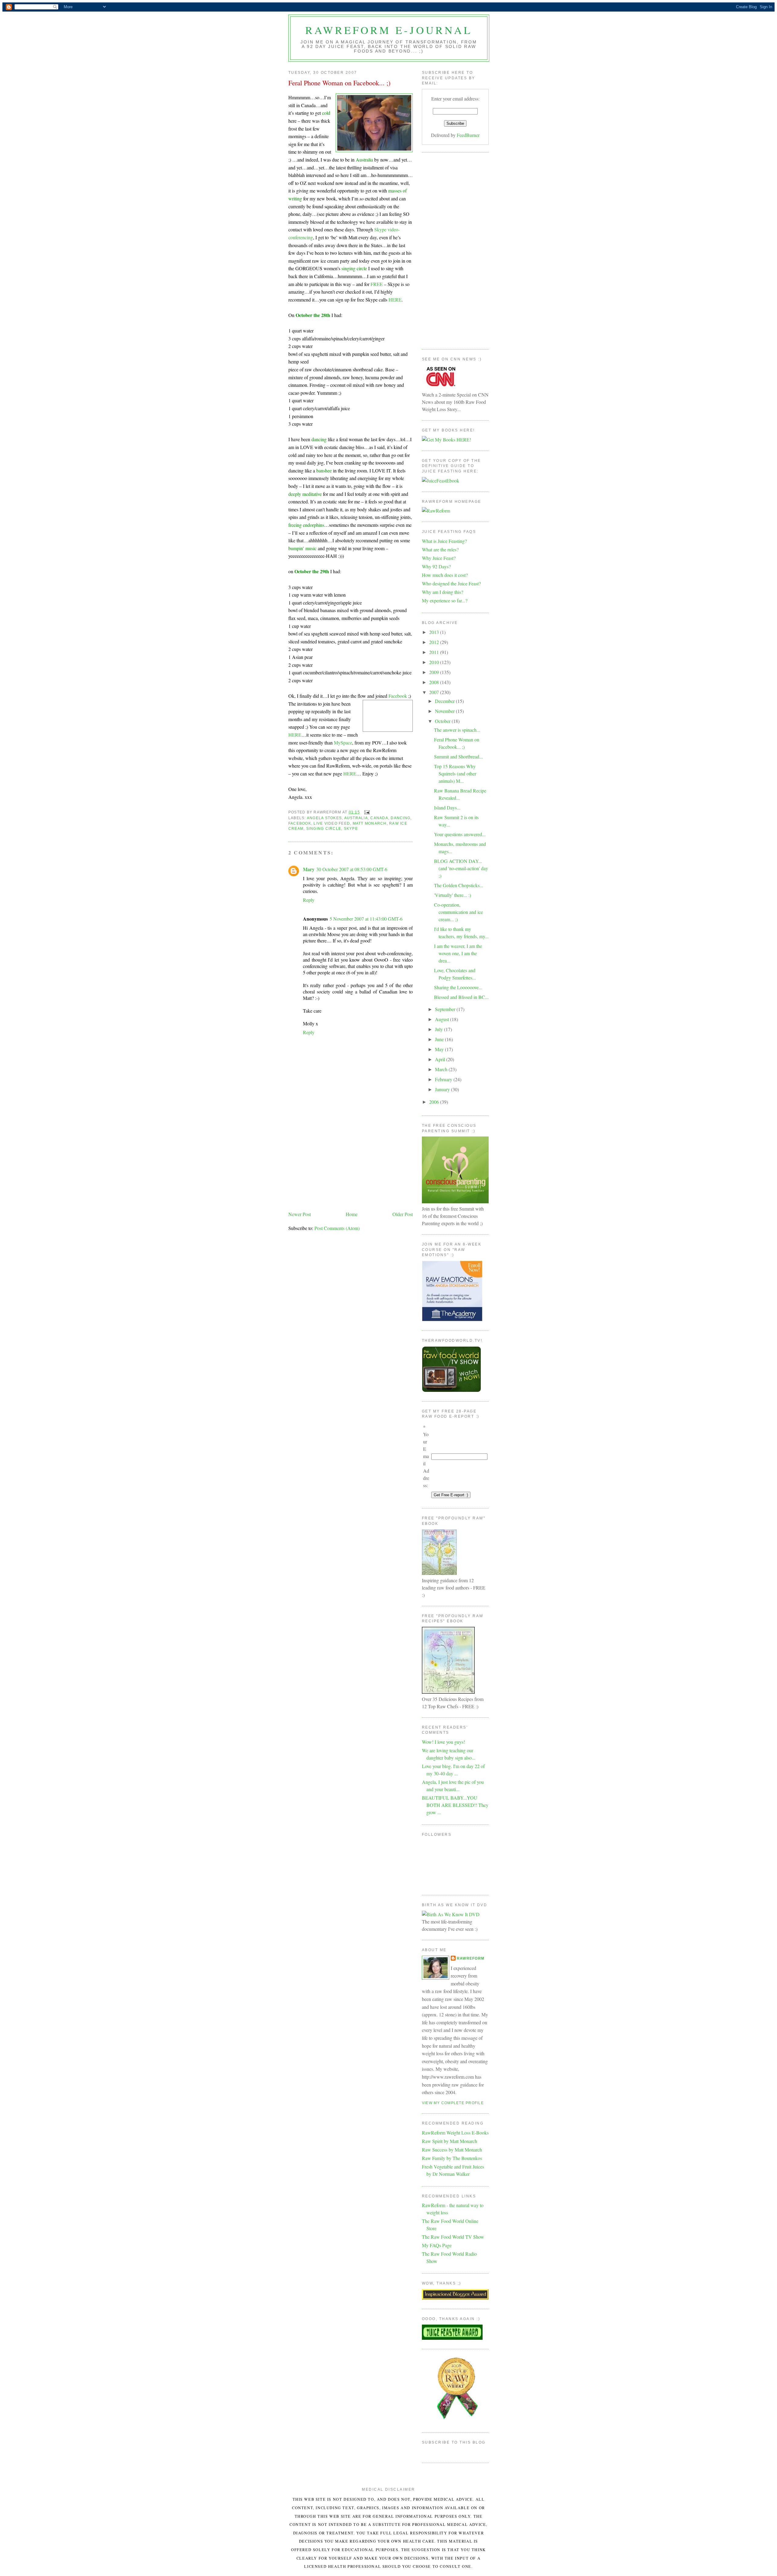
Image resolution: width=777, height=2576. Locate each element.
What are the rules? (440, 549)
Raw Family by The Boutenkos (452, 2158)
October (443, 721)
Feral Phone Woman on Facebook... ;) (339, 83)
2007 (435, 692)
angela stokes (324, 818)
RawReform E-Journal (389, 30)
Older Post (403, 1214)
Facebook (398, 696)
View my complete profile (453, 2103)
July (439, 1029)
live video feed (332, 823)
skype (351, 829)
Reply (309, 900)
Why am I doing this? (443, 592)
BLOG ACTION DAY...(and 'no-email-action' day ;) (461, 868)
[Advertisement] (351, 1164)
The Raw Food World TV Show (453, 2237)
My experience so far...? (445, 600)
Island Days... (447, 808)
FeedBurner (468, 135)
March (442, 1069)
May (440, 1049)
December (445, 701)
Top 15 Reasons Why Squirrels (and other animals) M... (455, 773)
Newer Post (300, 1214)
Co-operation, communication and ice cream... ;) (458, 912)
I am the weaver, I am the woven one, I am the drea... (458, 953)
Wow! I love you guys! (443, 1742)
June (440, 1039)
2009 (435, 672)
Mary (309, 869)
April (441, 1059)
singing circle (324, 829)
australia (356, 818)
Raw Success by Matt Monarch (452, 2150)
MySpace (343, 743)
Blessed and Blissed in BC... (461, 997)
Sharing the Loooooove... (458, 987)
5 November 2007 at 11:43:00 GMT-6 (366, 919)
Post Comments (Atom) (337, 1228)
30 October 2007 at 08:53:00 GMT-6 (352, 869)
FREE (377, 284)
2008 (435, 682)
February (444, 1079)
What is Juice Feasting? (444, 541)
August (443, 1019)
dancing (400, 818)
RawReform (471, 1958)
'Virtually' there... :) (453, 895)
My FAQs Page (437, 2245)
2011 (435, 652)
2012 (435, 642)
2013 (435, 632)
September (446, 1009)
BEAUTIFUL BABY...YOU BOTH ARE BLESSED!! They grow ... (455, 1805)
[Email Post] (366, 812)
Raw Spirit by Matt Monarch (450, 2141)
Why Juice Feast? (439, 558)
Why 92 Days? (436, 566)
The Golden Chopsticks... (459, 885)
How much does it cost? (445, 575)
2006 (435, 1102)
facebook (300, 823)
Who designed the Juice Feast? (451, 583)
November (445, 711)
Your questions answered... (460, 834)
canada (379, 818)
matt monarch (370, 823)
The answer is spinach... (457, 730)
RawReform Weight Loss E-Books (455, 2133)
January (443, 1089)
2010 (435, 662)
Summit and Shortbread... (458, 756)
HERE (395, 300)
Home (352, 1214)
